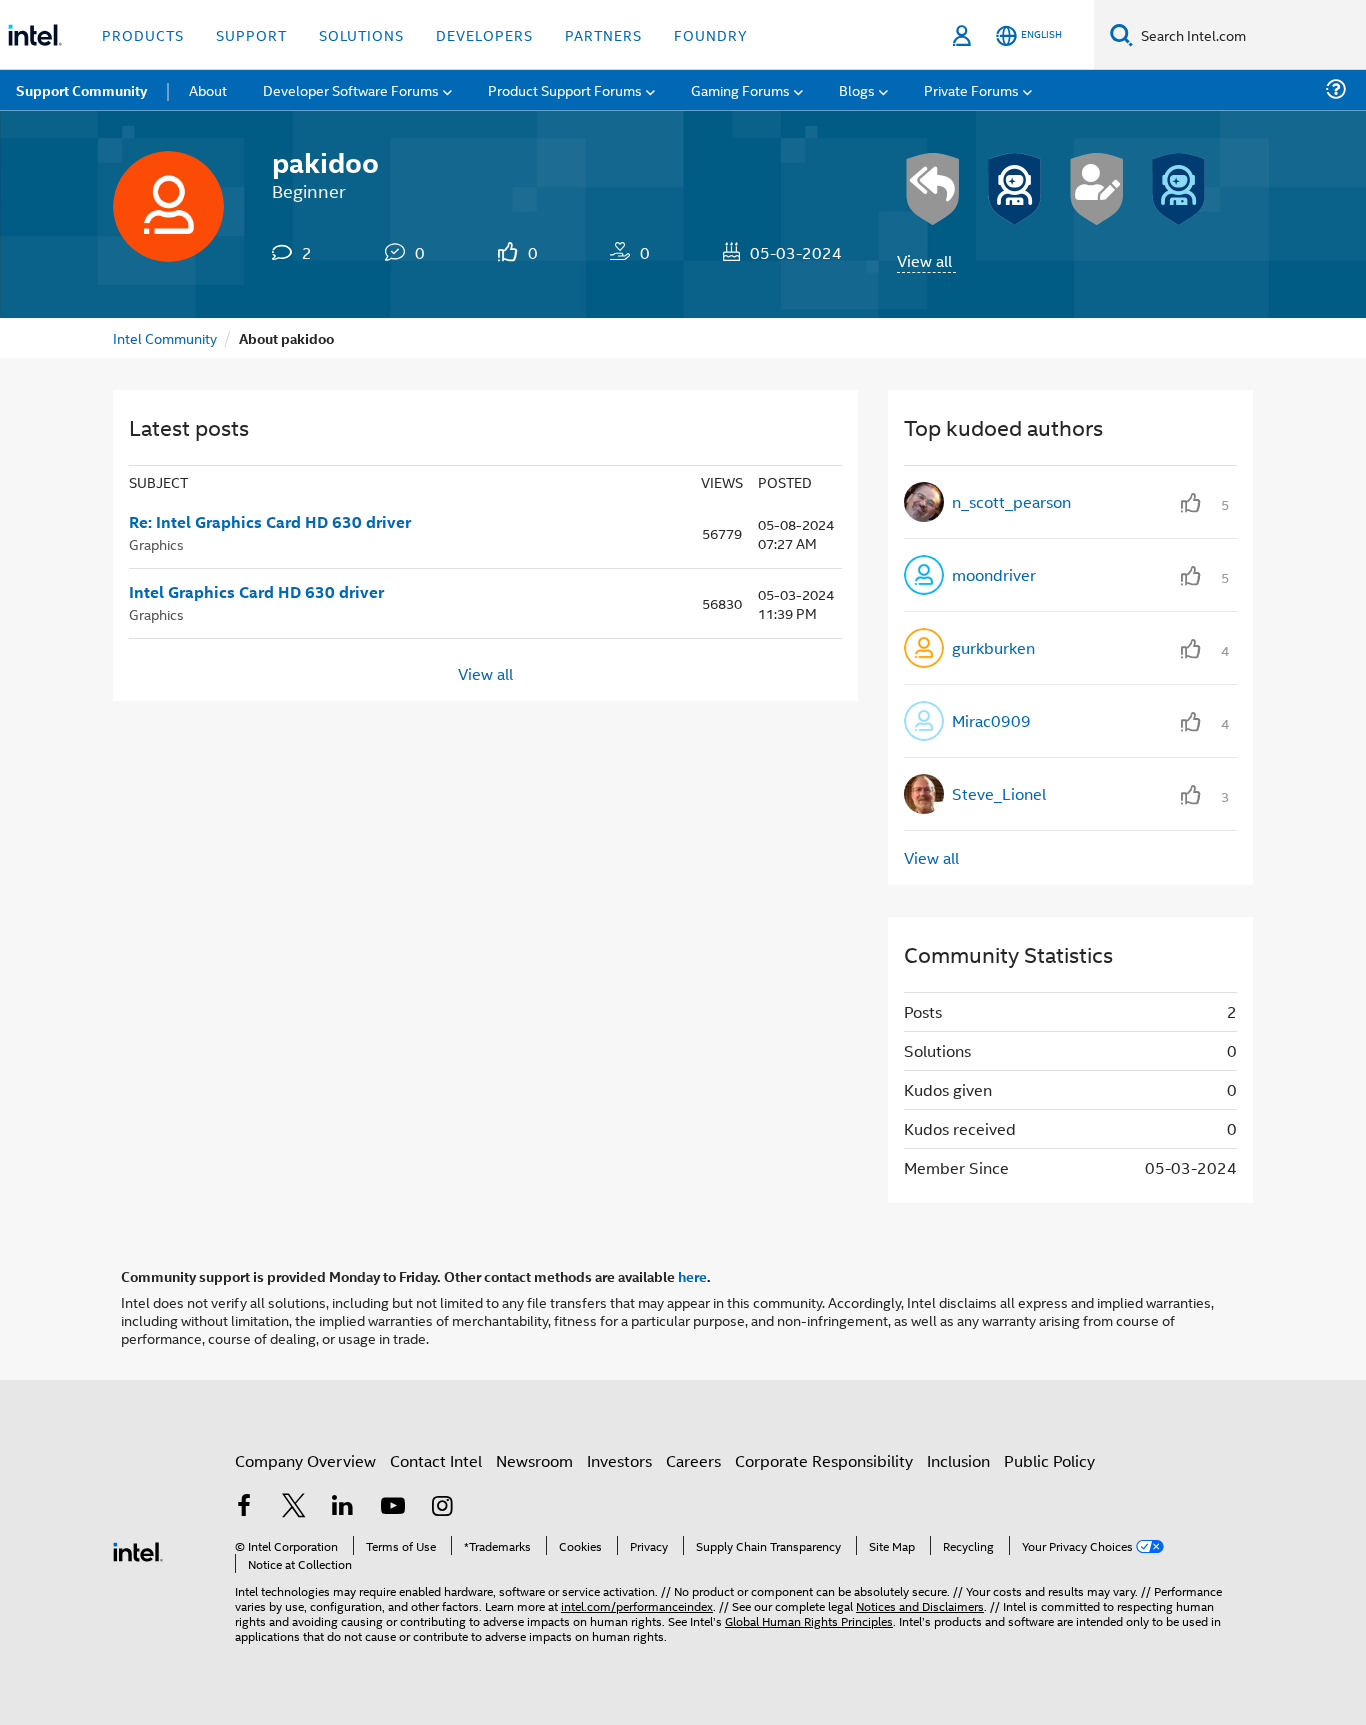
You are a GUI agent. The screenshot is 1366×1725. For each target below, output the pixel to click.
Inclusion (958, 1460)
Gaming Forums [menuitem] (740, 89)
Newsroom (534, 1460)
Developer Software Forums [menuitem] (351, 89)
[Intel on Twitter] (294, 1507)
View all (924, 260)
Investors (619, 1460)
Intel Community (165, 337)
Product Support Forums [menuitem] (565, 89)
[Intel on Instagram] (442, 1507)
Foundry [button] (711, 34)
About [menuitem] (208, 89)
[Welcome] (1179, 189)
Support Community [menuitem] (81, 90)
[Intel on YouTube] (393, 1507)
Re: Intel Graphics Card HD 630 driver (270, 522)
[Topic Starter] (1097, 189)
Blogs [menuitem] (857, 89)
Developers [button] (484, 34)
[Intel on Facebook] (244, 1507)
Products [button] (143, 34)
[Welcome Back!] (1015, 189)
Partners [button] (603, 34)
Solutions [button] (361, 34)
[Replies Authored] (933, 189)
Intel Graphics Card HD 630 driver (256, 592)
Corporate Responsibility (824, 1460)
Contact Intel (436, 1460)
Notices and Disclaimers (920, 1605)
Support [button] (251, 34)
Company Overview (305, 1460)
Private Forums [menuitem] (971, 89)
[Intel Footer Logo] (138, 1549)
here (692, 1276)
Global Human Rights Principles (809, 1620)
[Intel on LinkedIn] (343, 1507)
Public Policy (1049, 1460)
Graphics (156, 543)
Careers (693, 1460)
